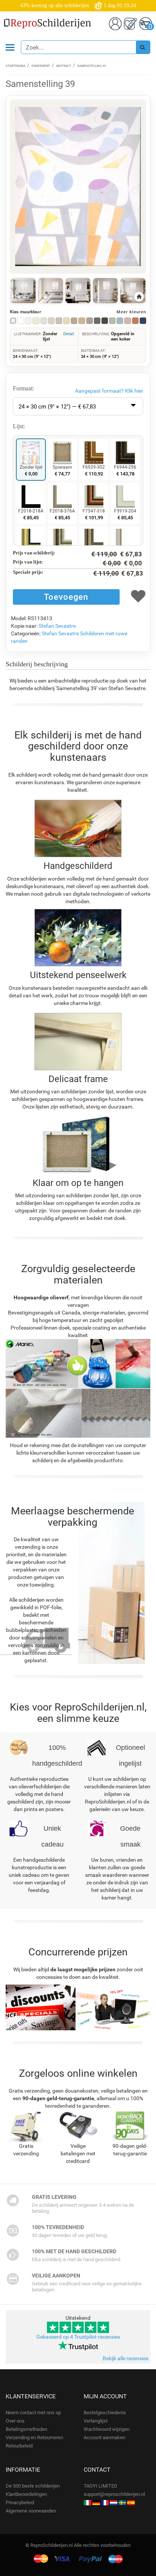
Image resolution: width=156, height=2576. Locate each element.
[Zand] (82, 321)
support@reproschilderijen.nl (114, 2494)
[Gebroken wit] (28, 321)
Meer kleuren (131, 312)
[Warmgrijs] (51, 321)
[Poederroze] (127, 321)
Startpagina (16, 66)
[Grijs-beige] (59, 321)
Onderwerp (41, 66)
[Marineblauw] (143, 321)
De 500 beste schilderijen (33, 2486)
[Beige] (66, 321)
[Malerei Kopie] (96, 2502)
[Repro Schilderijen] (114, 2502)
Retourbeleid (19, 2446)
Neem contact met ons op (33, 2413)
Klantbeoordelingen (26, 2494)
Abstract (64, 66)
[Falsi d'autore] (87, 2502)
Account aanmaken (105, 2437)
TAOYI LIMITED (101, 2486)
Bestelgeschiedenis (105, 2413)
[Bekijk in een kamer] (23, 291)
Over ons (15, 2421)
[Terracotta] (135, 321)
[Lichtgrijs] (44, 321)
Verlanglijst (96, 2421)
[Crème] (36, 321)
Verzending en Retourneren (34, 2437)
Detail (69, 334)
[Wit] (21, 321)
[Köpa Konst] (122, 2502)
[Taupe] (74, 321)
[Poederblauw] (120, 321)
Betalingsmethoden (27, 2429)
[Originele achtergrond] (13, 321)
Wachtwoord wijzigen (107, 2429)
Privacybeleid (20, 2502)
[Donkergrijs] (105, 321)
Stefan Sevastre (57, 626)
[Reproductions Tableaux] (105, 2502)
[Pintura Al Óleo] (131, 2502)
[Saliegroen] (112, 321)
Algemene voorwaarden (31, 2511)
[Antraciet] (97, 321)
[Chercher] (143, 47)
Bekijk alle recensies (126, 2358)
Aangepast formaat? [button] (109, 391)
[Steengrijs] (90, 321)
